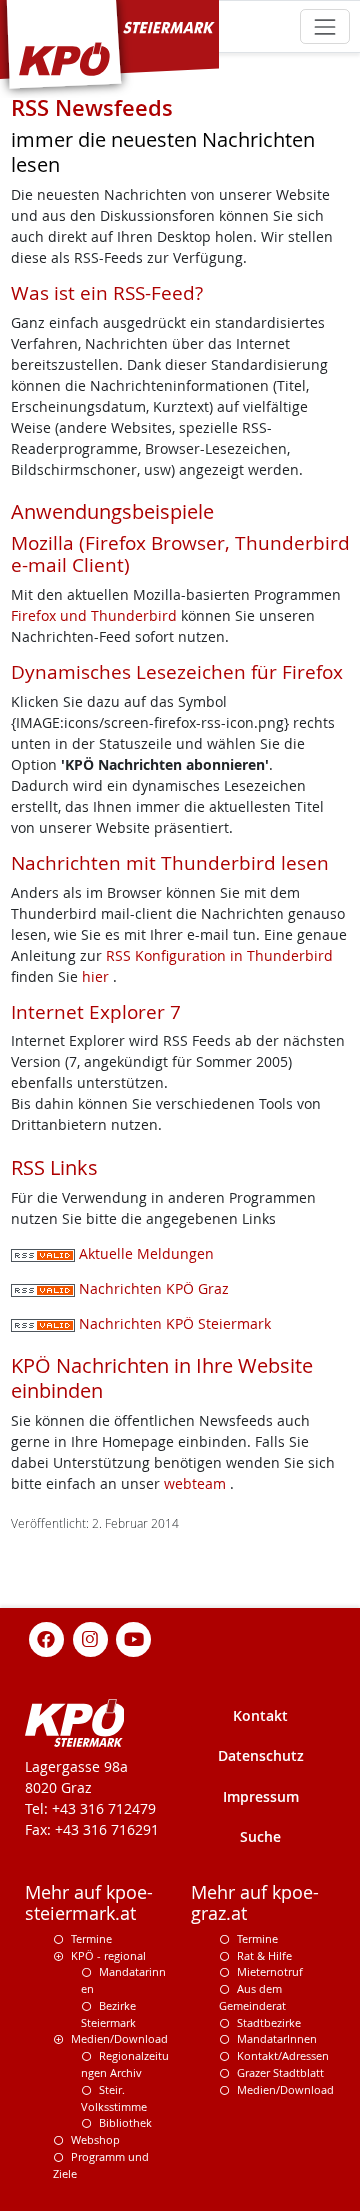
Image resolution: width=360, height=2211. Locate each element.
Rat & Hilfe (264, 1955)
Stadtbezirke (269, 2022)
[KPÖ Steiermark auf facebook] (47, 1637)
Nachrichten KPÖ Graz (152, 1288)
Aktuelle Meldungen (144, 1253)
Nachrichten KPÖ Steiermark (173, 1323)
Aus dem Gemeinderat (252, 1997)
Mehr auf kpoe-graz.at (255, 1903)
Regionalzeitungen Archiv (125, 2064)
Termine (91, 1938)
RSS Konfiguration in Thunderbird (219, 955)
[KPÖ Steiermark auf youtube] (134, 1637)
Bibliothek (125, 2122)
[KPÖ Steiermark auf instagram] (90, 1637)
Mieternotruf (270, 1971)
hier (97, 976)
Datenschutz (261, 1755)
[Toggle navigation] (324, 26)
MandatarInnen (277, 2038)
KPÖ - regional (108, 1955)
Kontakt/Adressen (283, 2055)
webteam (195, 1483)
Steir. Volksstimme (114, 2098)
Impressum (261, 1796)
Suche (260, 1836)
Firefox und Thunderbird (96, 615)
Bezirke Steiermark (108, 2014)
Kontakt (260, 1715)
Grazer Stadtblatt (280, 2072)
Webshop (95, 2139)
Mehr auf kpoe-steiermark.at (89, 1903)
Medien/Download (119, 2038)
